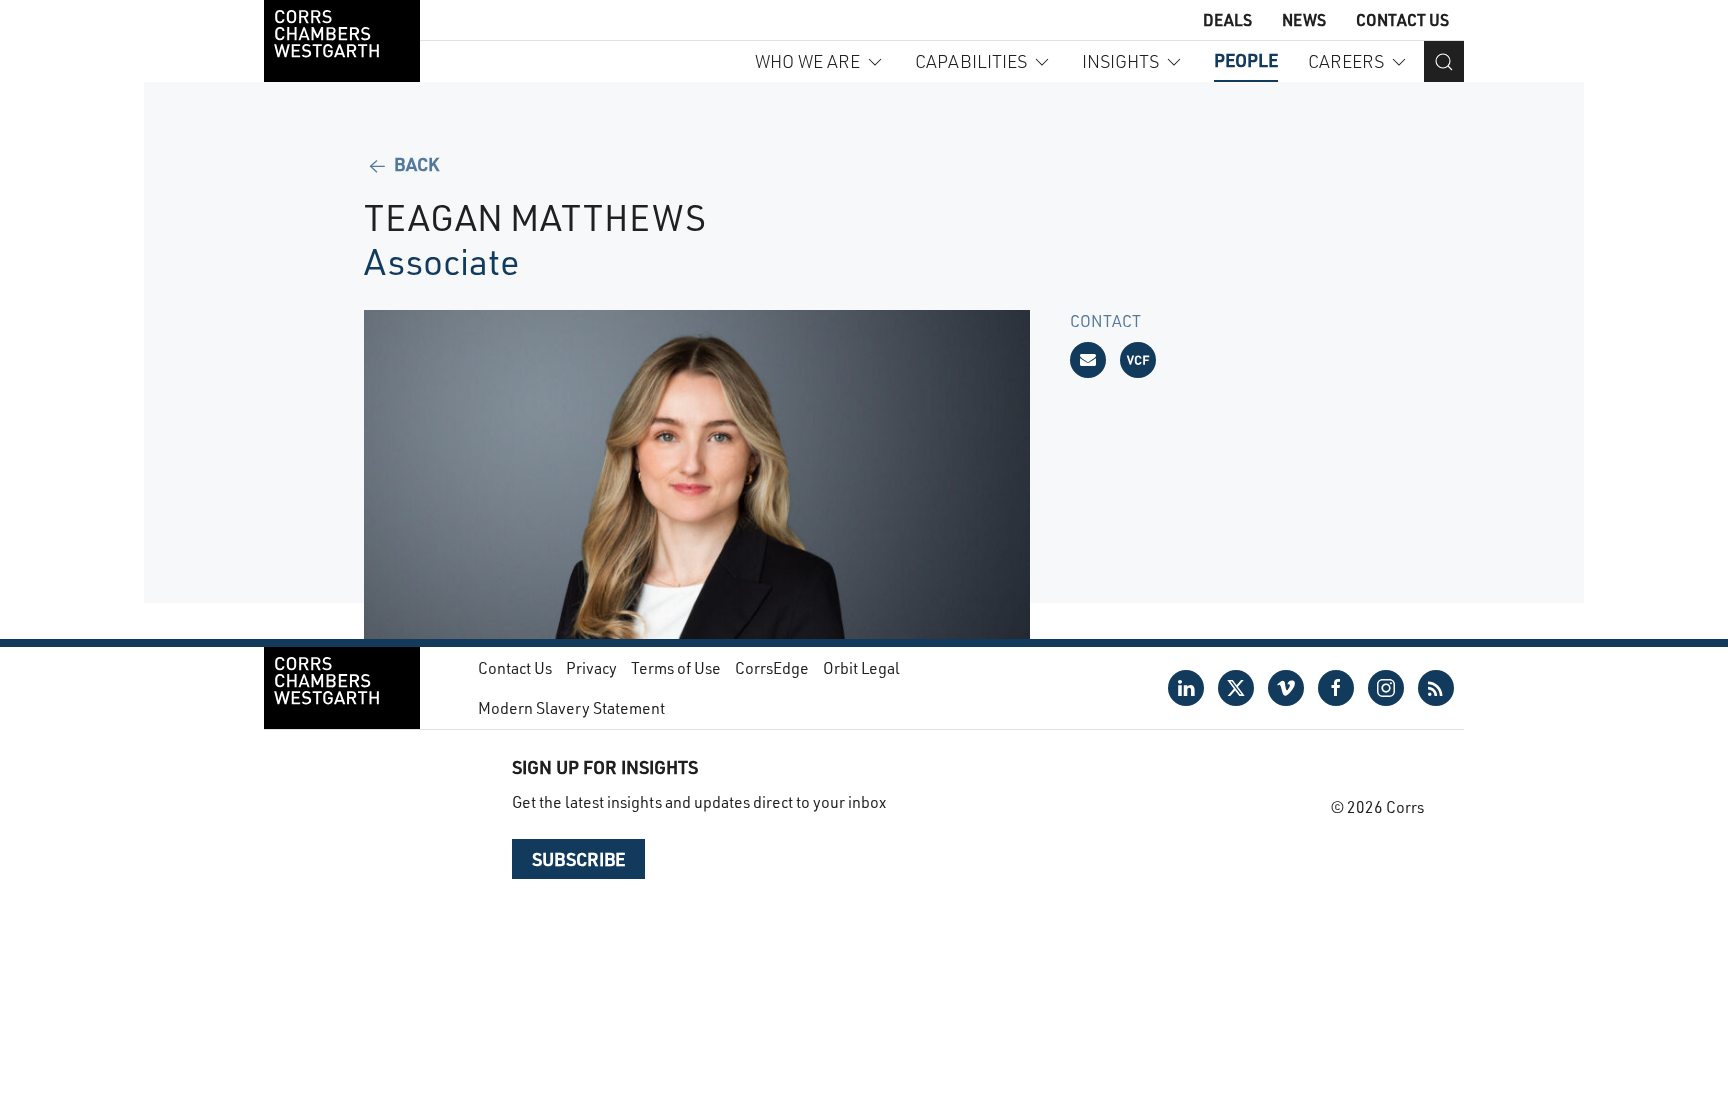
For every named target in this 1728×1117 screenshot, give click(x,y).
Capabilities (971, 61)
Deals (1227, 19)
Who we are (807, 61)
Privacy (591, 667)
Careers (1346, 61)
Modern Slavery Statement (571, 707)
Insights (1120, 61)
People (1246, 60)
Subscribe (578, 859)
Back (414, 164)
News (1304, 19)
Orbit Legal (861, 667)
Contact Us (1402, 19)
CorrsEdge (772, 667)
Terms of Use (676, 667)
